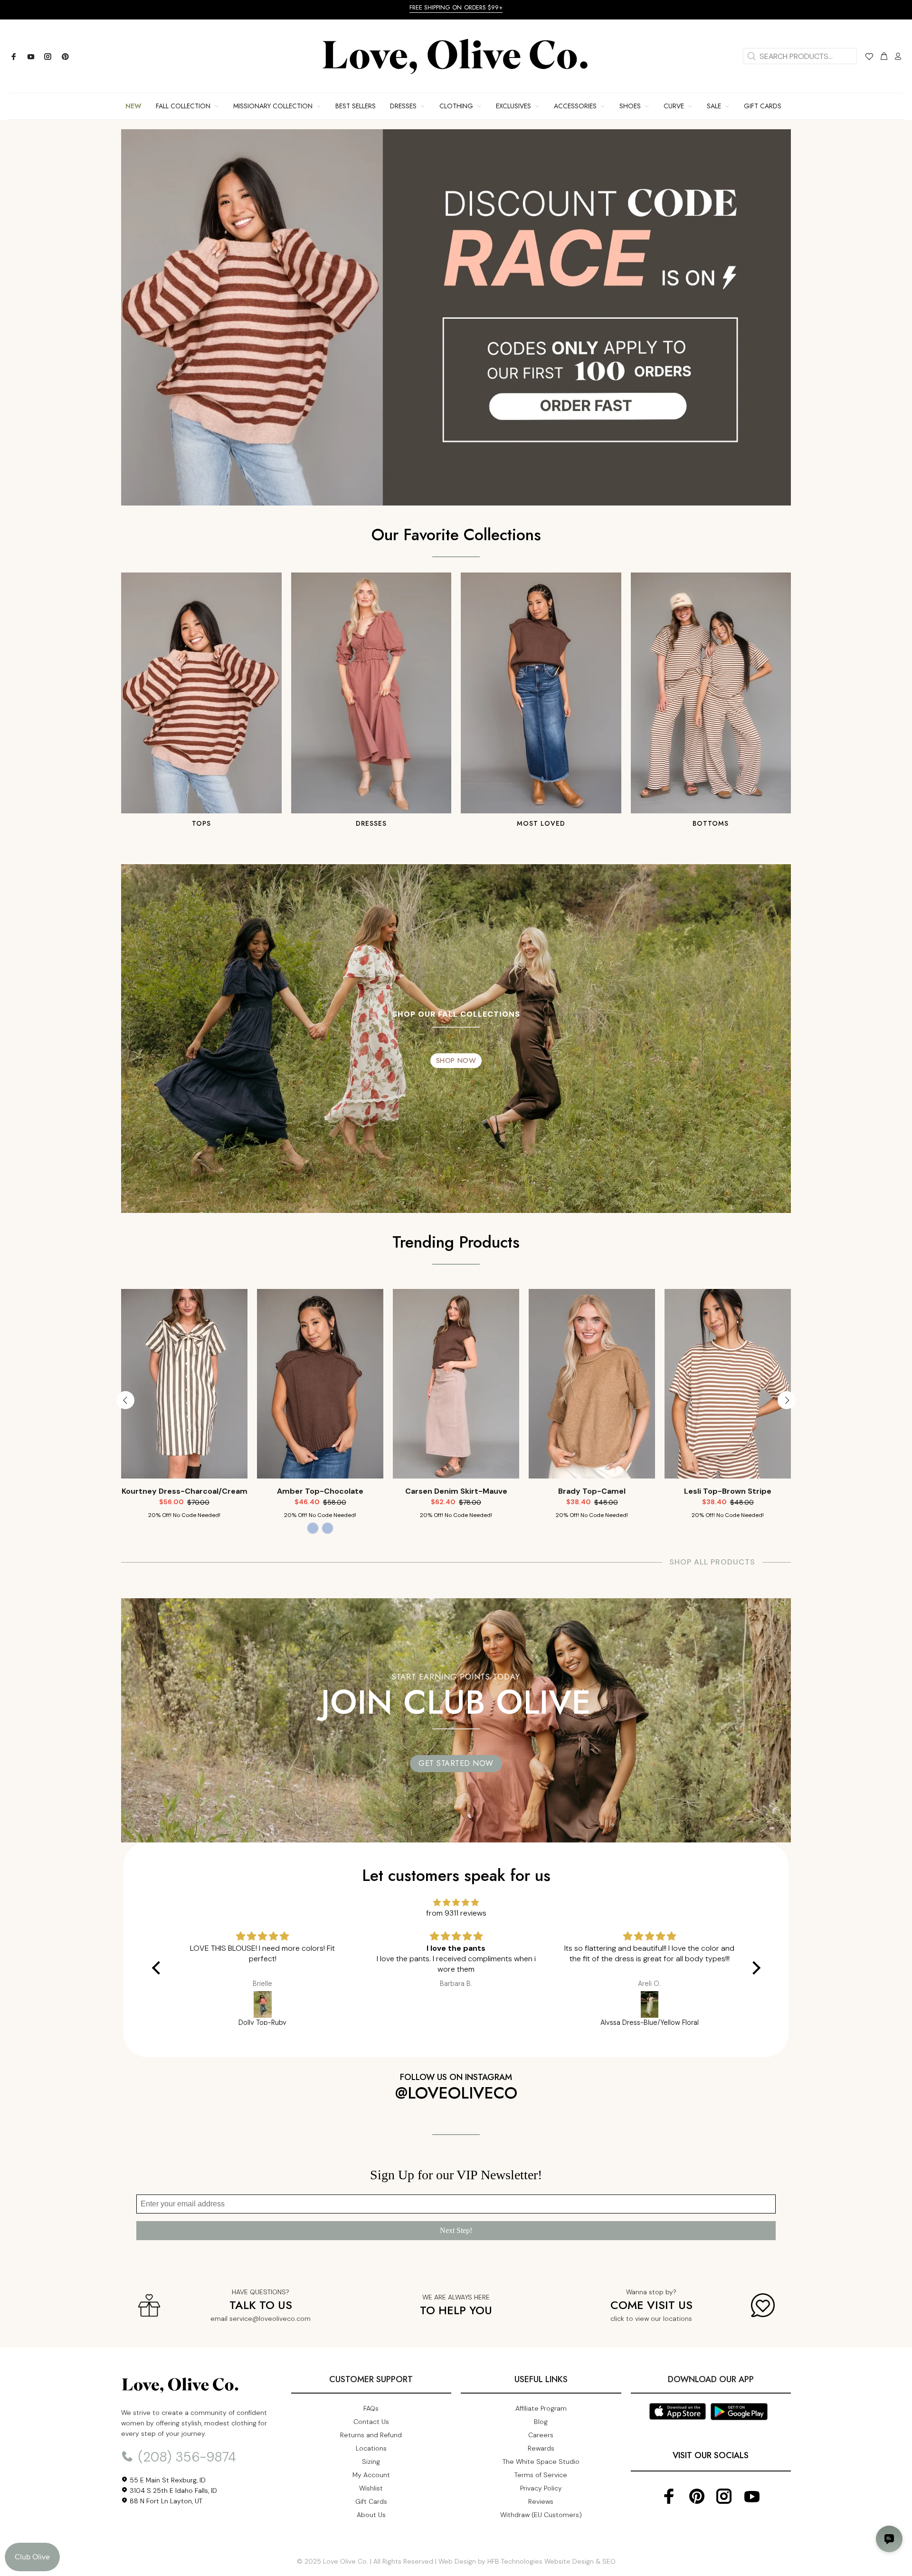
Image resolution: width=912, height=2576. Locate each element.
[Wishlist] (869, 58)
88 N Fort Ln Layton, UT (165, 2501)
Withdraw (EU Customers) (541, 2515)
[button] (158, 1967)
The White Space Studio (541, 2462)
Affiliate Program (541, 2408)
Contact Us (371, 2422)
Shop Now (456, 1060)
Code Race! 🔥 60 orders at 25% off (456, 7)
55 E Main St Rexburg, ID (167, 2480)
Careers (541, 2435)
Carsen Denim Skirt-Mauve (185, 1491)
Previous (125, 1400)
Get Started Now (456, 1763)
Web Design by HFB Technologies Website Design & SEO (527, 2561)
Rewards (541, 2448)
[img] (456, 1903)
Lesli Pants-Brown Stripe (592, 1491)
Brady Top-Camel (320, 1491)
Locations (371, 2448)
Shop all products (712, 1562)
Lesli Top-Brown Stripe (456, 1491)
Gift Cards (371, 2501)
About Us (371, 2515)
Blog (541, 2422)
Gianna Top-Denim (728, 1491)
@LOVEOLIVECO (456, 2093)
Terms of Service (541, 2475)
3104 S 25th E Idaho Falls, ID (172, 2490)
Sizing (371, 2462)
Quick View (184, 1458)
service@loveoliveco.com (270, 2318)
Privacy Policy (541, 2488)
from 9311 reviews (456, 1913)
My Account (371, 2475)
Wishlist (371, 2488)
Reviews (541, 2501)
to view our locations (659, 2318)
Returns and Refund (371, 2435)
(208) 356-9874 (185, 2457)
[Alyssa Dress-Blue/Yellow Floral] (650, 2004)
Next (787, 1400)
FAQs (371, 2408)
